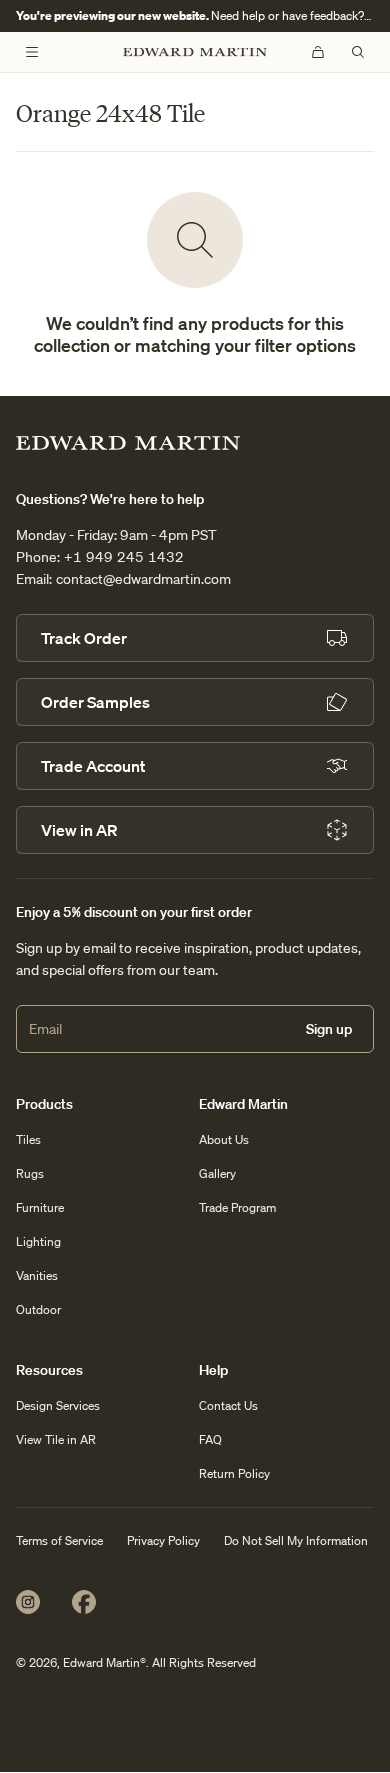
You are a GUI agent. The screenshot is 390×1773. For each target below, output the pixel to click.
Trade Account (93, 766)
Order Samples (95, 702)
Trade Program (237, 1207)
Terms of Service (59, 1540)
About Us (224, 1139)
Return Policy (234, 1473)
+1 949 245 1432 (124, 557)
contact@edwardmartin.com (143, 579)
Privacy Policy (163, 1540)
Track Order (84, 638)
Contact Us (228, 1405)
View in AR (79, 830)
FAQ (210, 1439)
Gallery (217, 1173)
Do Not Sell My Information (296, 1540)
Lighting (38, 1241)
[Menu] (32, 52)
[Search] (358, 52)
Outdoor (38, 1309)
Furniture (40, 1207)
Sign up (329, 1029)
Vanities (37, 1275)
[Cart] (318, 52)
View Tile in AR (56, 1439)
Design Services (58, 1405)
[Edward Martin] (195, 52)
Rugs (30, 1173)
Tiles (28, 1139)
